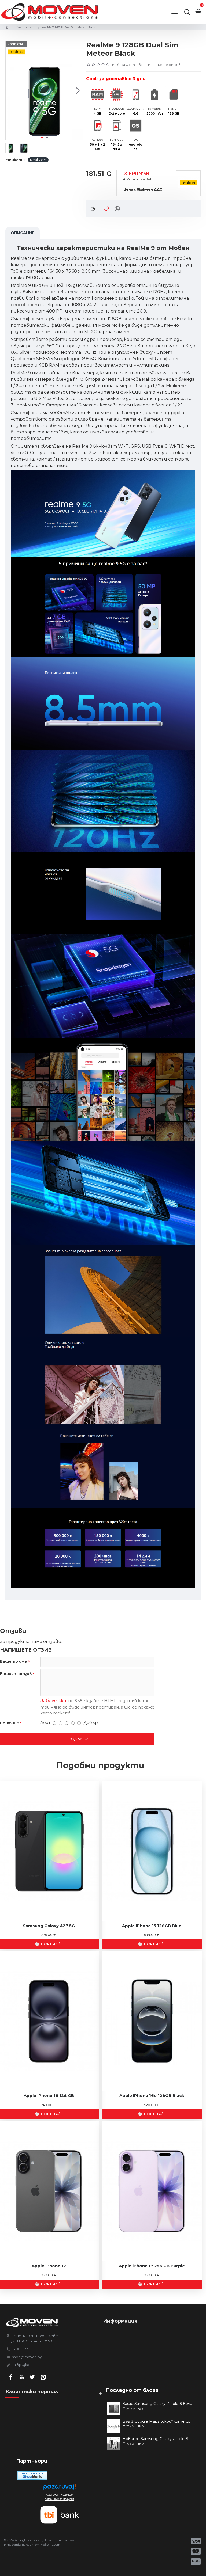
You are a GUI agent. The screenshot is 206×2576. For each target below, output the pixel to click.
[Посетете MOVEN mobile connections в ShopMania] (32, 2476)
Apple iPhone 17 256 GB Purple (152, 2266)
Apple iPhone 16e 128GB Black (152, 2096)
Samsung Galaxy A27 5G (49, 1926)
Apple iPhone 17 (49, 2266)
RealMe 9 (38, 160)
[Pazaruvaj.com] (60, 2488)
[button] (11, 90)
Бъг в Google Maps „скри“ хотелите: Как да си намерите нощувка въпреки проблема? (159, 2421)
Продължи (77, 1739)
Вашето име (14, 1661)
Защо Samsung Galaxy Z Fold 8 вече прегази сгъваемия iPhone (159, 2404)
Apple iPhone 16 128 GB (49, 2096)
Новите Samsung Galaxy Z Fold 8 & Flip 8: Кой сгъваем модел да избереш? (159, 2439)
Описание (23, 233)
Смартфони (25, 27)
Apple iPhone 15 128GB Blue (152, 1926)
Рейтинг (9, 1723)
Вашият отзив (16, 1674)
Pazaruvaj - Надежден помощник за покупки (60, 2497)
